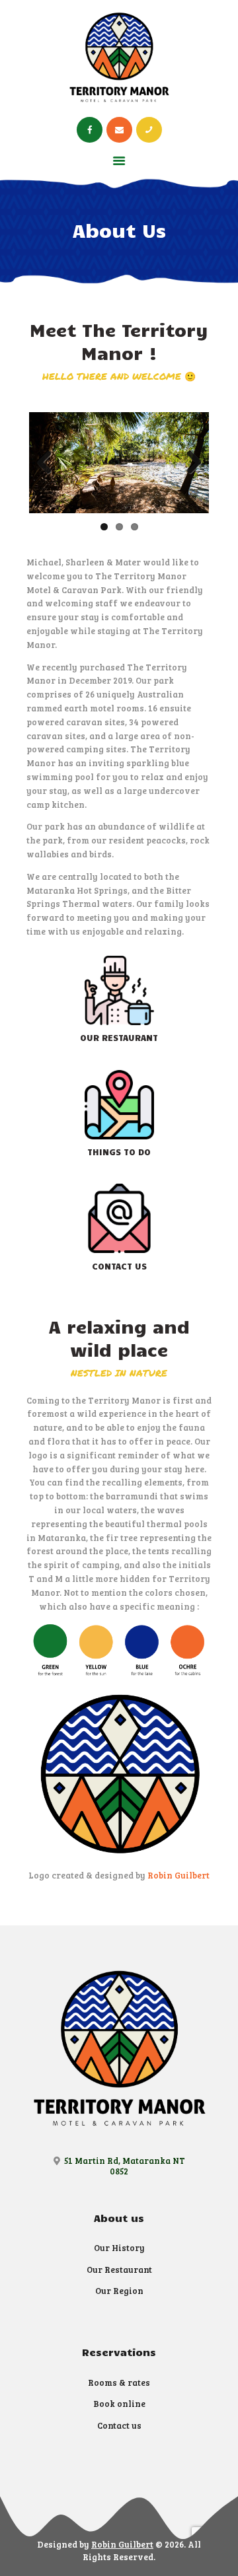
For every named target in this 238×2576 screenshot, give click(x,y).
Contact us (119, 2425)
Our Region (119, 2291)
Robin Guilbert (178, 1875)
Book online (119, 2404)
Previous (49, 463)
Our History (119, 2248)
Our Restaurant (119, 2270)
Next (189, 463)
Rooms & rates (119, 2382)
